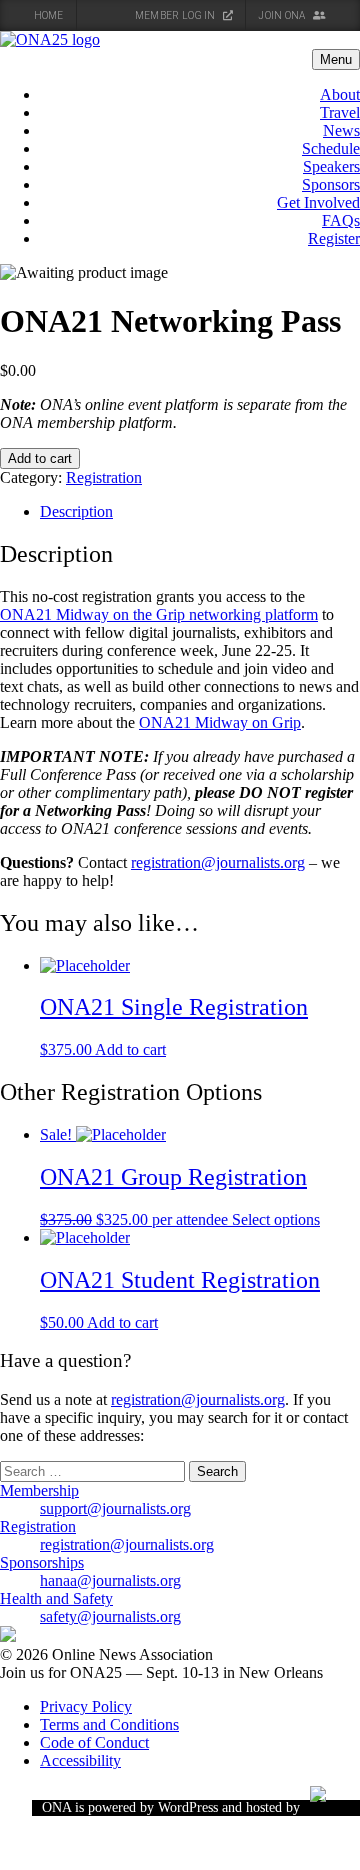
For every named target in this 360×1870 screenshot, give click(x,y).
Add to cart (40, 458)
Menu (336, 59)
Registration (104, 477)
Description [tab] (76, 511)
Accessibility (80, 1760)
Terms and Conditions (109, 1724)
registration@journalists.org (218, 862)
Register (334, 238)
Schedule (331, 148)
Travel (340, 112)
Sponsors (331, 184)
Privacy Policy (86, 1706)
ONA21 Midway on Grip (220, 722)
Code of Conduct (94, 1742)
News (341, 130)
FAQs (341, 220)
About (340, 94)
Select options (276, 1219)
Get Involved (318, 202)
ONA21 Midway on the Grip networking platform (159, 614)
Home (49, 15)
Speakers (331, 166)
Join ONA (283, 15)
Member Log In (176, 15)
